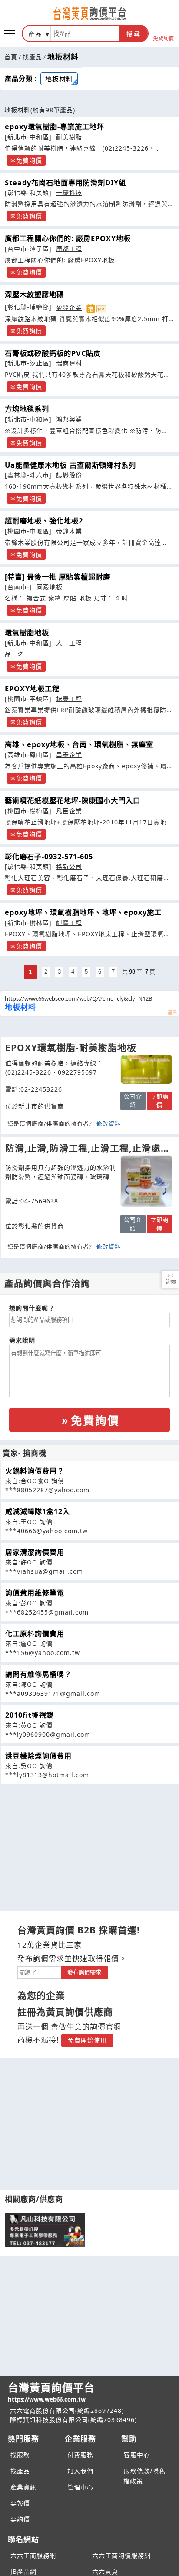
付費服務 (80, 2455)
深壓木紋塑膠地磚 (34, 295)
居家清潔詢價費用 (35, 1552)
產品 (36, 34)
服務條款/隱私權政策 (144, 2476)
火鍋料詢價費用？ (35, 1471)
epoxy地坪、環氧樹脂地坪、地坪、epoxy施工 (83, 912)
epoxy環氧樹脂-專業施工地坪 (55, 127)
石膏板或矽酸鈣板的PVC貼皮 (53, 353)
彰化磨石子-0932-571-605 (49, 857)
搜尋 (134, 34)
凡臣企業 (69, 811)
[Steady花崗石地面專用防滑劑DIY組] (146, 1181)
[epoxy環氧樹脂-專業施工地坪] (146, 1069)
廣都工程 (69, 249)
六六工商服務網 (33, 2555)
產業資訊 (23, 2487)
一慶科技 (69, 193)
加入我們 (80, 2471)
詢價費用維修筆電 (35, 1593)
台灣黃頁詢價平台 (51, 2392)
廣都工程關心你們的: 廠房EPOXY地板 (68, 238)
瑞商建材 (69, 363)
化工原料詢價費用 (35, 1634)
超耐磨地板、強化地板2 (44, 521)
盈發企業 (69, 307)
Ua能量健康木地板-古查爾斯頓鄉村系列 (70, 465)
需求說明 (22, 1340)
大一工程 (69, 643)
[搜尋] (85, 33)
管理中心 (80, 2487)
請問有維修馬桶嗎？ (38, 1674)
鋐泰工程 (69, 698)
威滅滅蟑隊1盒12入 (38, 1511)
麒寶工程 (69, 923)
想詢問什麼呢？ (32, 1308)
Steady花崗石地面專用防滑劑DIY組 (65, 183)
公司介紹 (133, 1101)
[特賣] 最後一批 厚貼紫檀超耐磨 (58, 577)
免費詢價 (163, 38)
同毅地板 (50, 587)
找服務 (20, 2455)
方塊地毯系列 (27, 409)
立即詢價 (159, 1101)
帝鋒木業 (69, 531)
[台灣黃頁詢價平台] (89, 13)
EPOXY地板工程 (32, 689)
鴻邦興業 (69, 419)
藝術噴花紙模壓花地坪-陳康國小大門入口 (73, 801)
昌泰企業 (69, 755)
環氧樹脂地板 (27, 633)
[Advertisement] (89, 1845)
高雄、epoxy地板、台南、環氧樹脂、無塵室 (79, 744)
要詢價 (20, 2519)
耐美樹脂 (69, 137)
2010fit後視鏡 (30, 1715)
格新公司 (69, 866)
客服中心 (137, 2455)
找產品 (32, 57)
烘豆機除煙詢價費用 (38, 1756)
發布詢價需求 (84, 1972)
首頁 (11, 57)
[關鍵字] (39, 1971)
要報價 (20, 2503)
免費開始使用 (87, 2040)
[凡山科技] (45, 2230)
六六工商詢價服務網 (121, 2555)
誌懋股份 (69, 475)
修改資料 (109, 1123)
